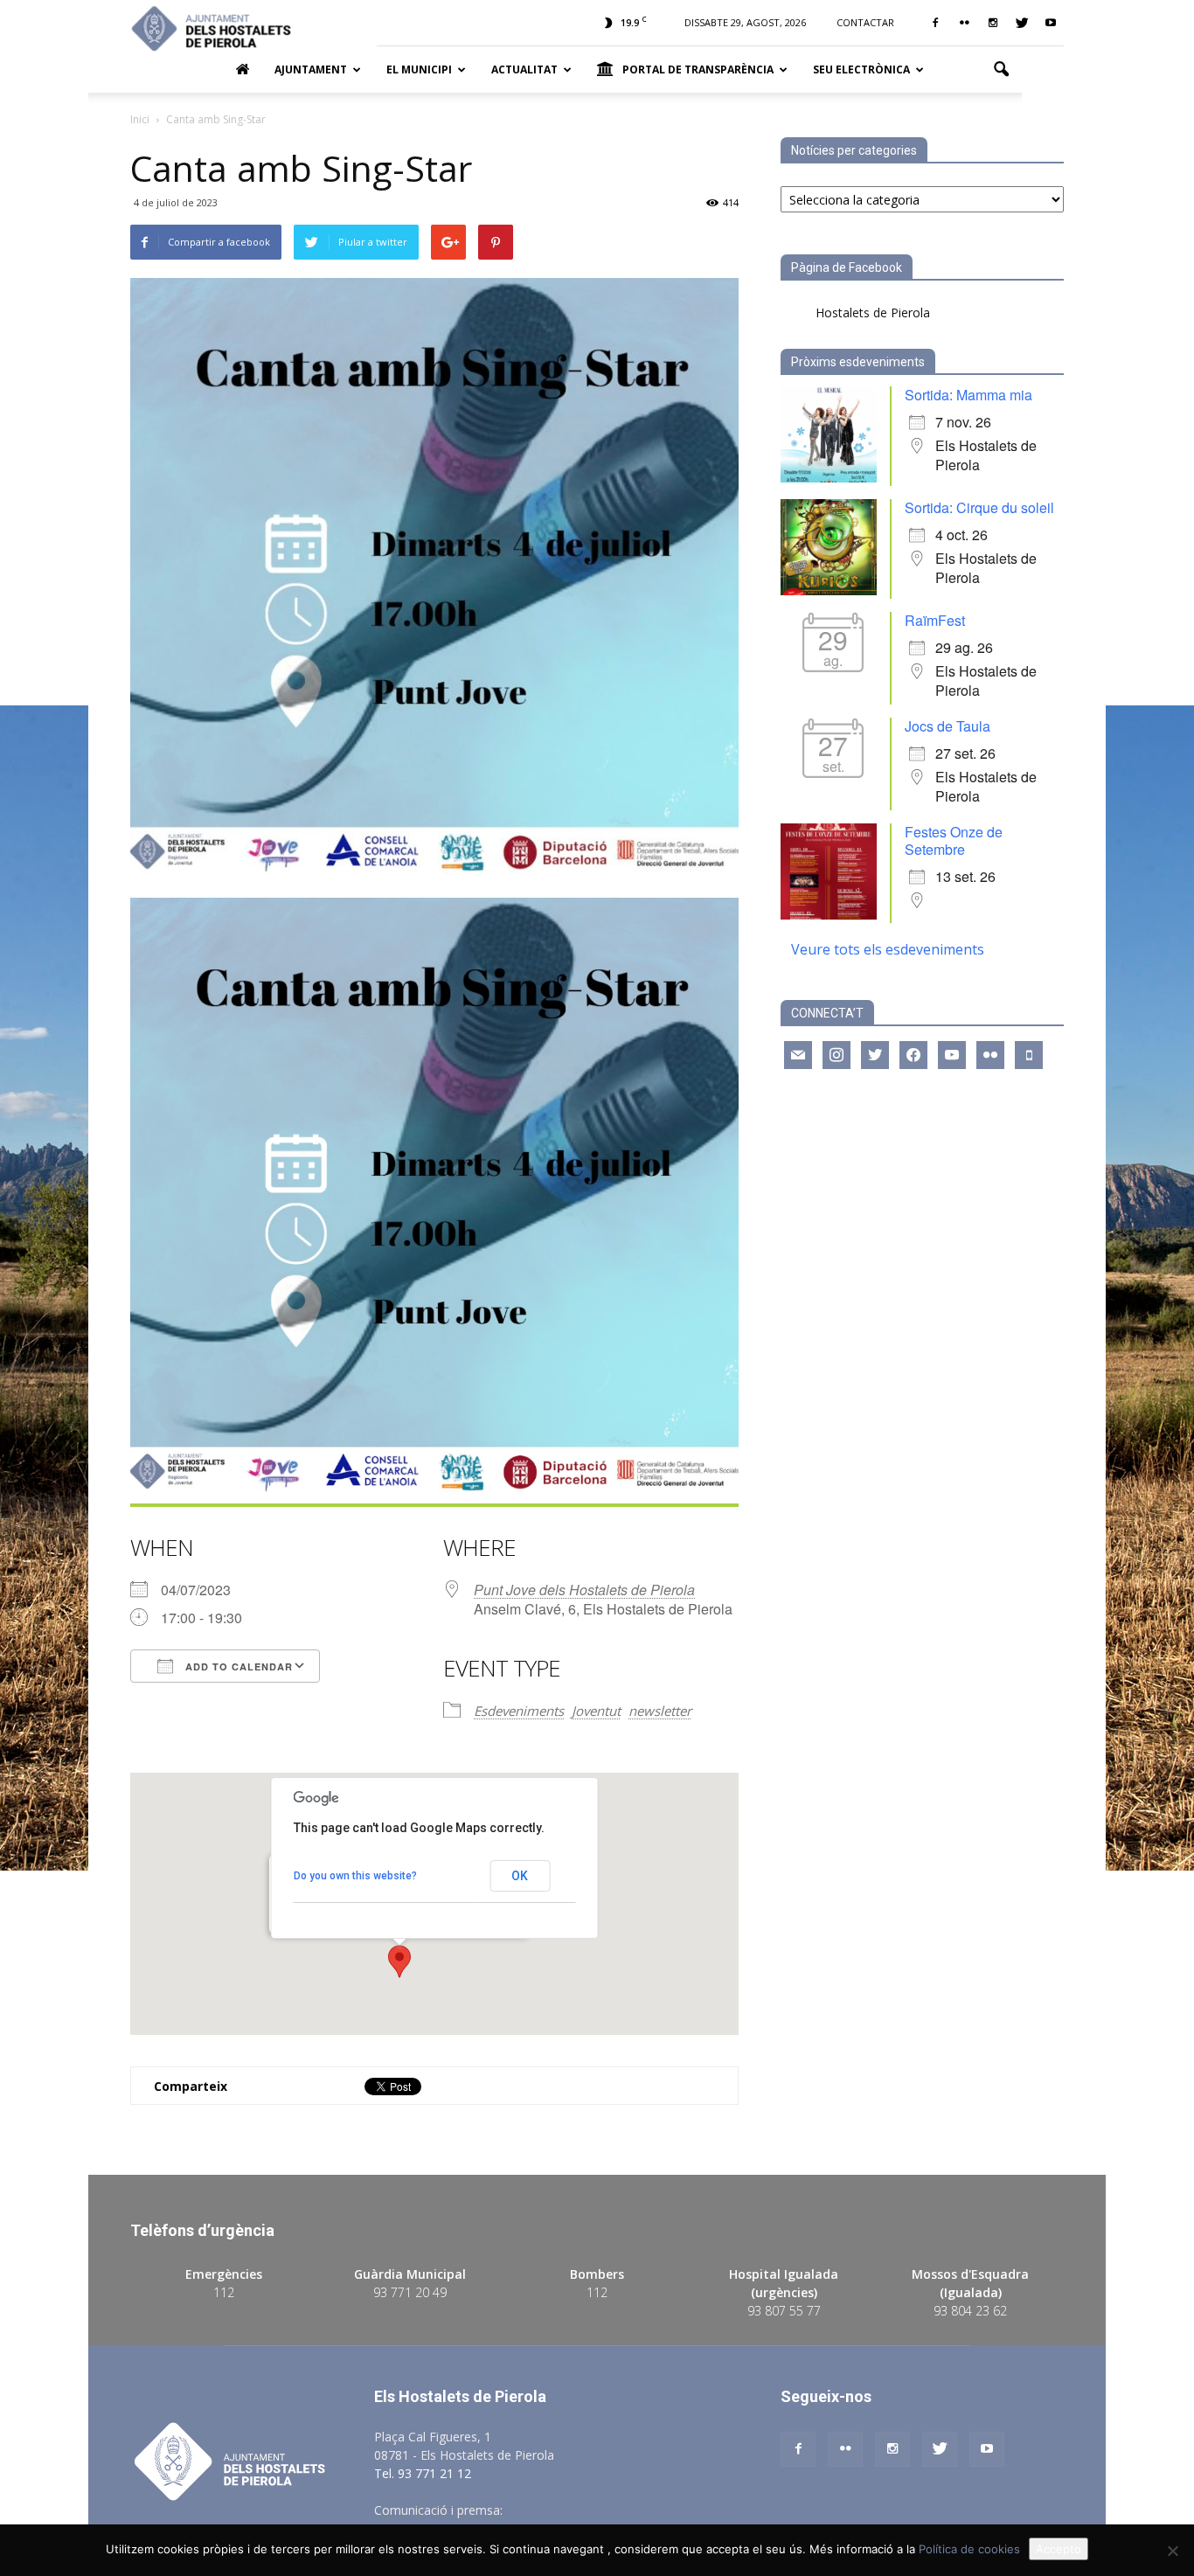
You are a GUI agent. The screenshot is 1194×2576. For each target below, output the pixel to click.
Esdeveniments (519, 1711)
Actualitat (524, 69)
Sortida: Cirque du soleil (979, 507)
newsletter (660, 1711)
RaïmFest (935, 620)
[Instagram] (993, 23)
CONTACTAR (865, 22)
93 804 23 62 (970, 2311)
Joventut (596, 1711)
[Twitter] (1022, 23)
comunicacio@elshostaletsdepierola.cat (618, 2510)
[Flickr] (964, 23)
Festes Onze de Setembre (954, 840)
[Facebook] (935, 23)
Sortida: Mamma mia (968, 395)
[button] (1001, 70)
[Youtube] (1051, 23)
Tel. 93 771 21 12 (423, 2473)
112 (224, 2292)
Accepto (1059, 2549)
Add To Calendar (237, 1666)
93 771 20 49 (410, 2292)
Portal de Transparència (698, 69)
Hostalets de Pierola (873, 312)
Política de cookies (969, 2549)
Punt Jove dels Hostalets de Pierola (584, 1590)
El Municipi (419, 69)
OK (520, 1876)
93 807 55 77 (784, 2311)
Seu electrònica (861, 69)
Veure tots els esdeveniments (888, 949)
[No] (1172, 2551)
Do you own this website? (355, 1876)
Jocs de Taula (948, 726)
